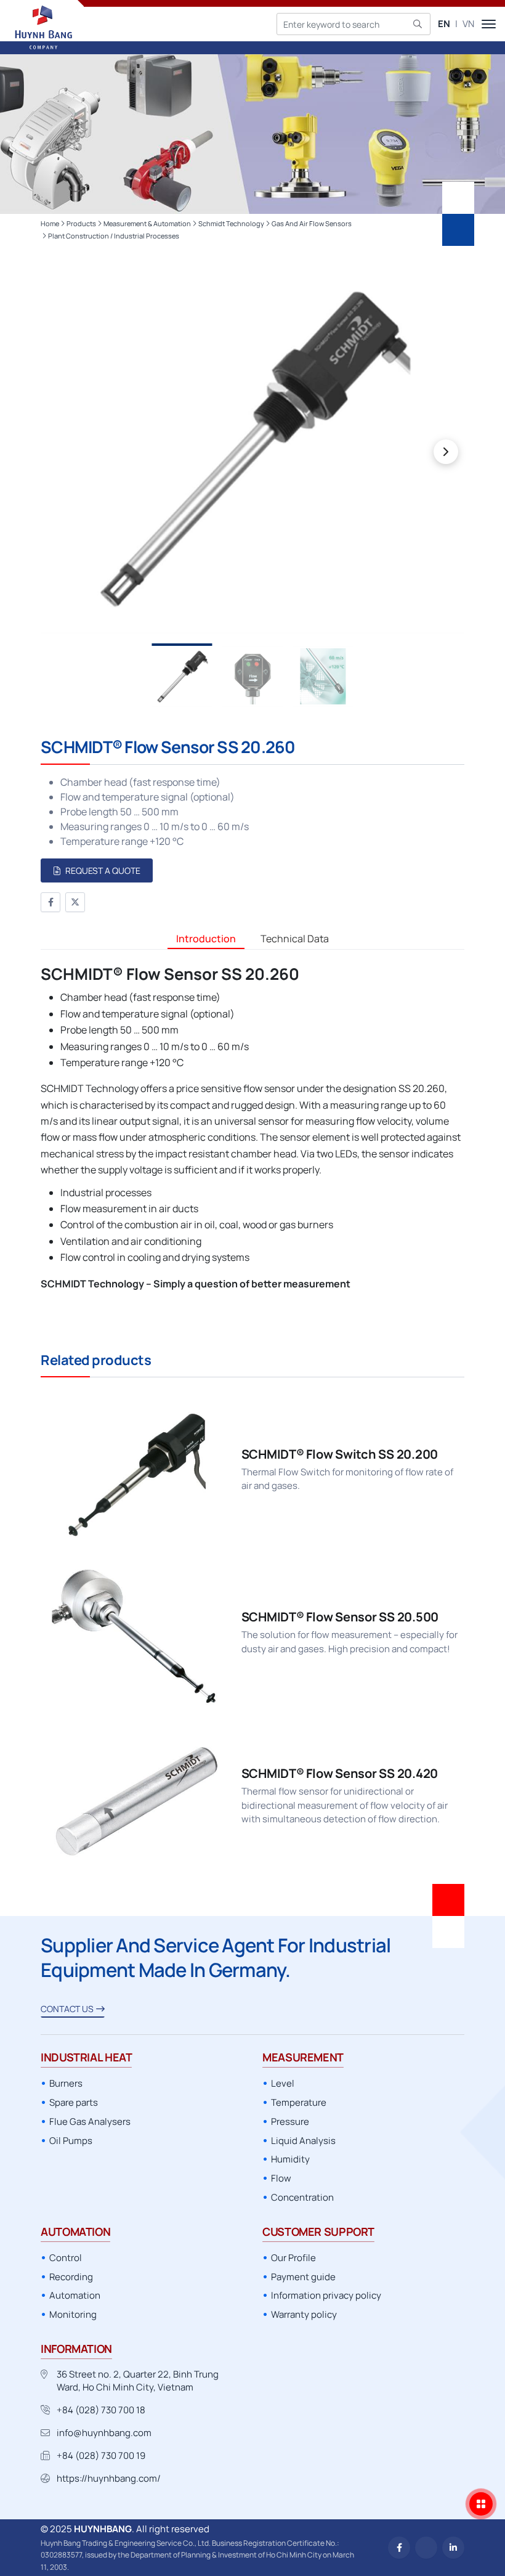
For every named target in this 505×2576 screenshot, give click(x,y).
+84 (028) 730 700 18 (101, 2410)
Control (66, 2258)
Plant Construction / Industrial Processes (114, 236)
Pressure (290, 2122)
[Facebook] (50, 902)
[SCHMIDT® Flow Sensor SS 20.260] (252, 447)
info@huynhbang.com (104, 2433)
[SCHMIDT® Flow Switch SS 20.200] (252, 1471)
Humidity (290, 2159)
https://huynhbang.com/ (109, 2478)
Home (50, 223)
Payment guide (303, 2277)
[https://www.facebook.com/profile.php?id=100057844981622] (399, 2548)
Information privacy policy (326, 2295)
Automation (75, 2295)
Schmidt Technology (231, 223)
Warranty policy (304, 2314)
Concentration (302, 2197)
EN (444, 24)
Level (283, 2083)
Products (81, 223)
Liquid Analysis (303, 2141)
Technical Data (295, 939)
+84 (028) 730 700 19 (101, 2456)
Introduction (206, 939)
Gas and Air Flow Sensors (312, 223)
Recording (71, 2277)
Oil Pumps (71, 2141)
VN (468, 24)
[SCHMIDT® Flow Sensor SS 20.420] (252, 1797)
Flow (281, 2178)
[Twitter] (75, 902)
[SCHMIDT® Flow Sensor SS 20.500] (252, 1635)
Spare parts (74, 2102)
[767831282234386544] (426, 2548)
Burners (66, 2083)
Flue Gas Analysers (90, 2122)
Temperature (299, 2102)
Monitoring (73, 2314)
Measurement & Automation (147, 223)
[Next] (446, 452)
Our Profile (293, 2258)
